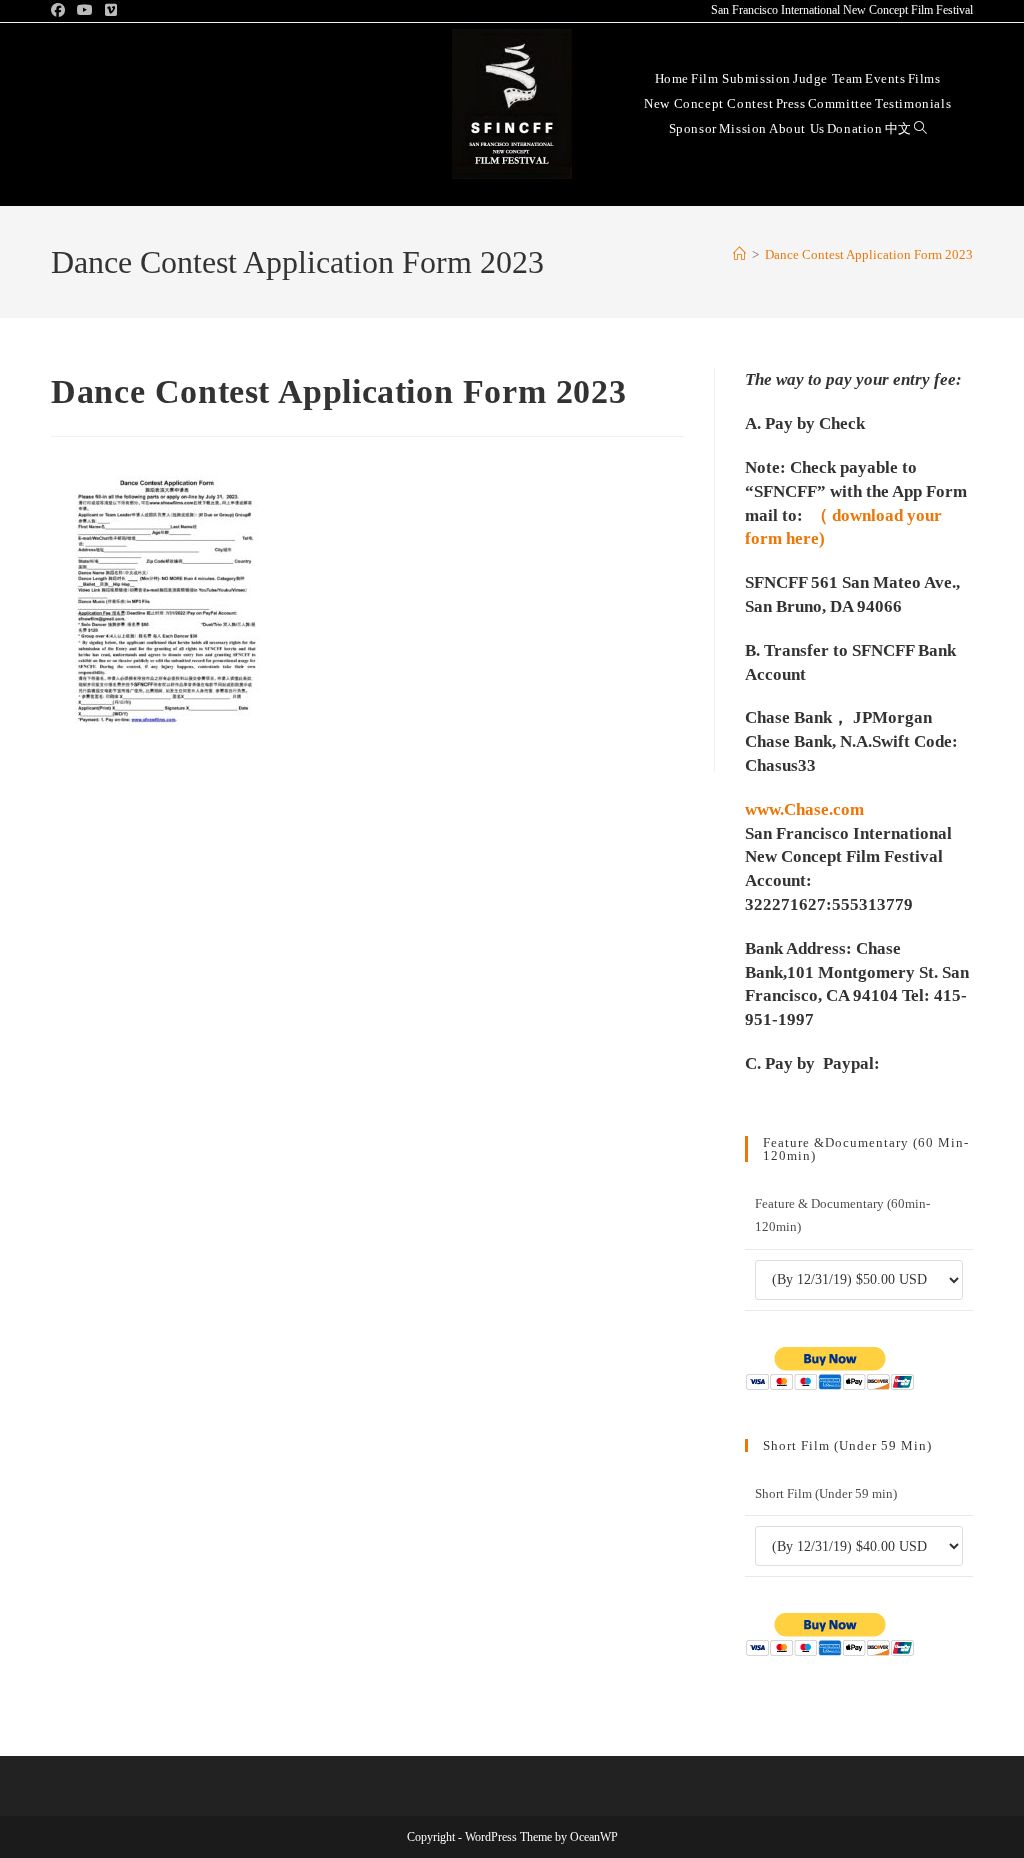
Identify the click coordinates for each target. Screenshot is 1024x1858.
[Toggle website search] (920, 127)
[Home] (739, 254)
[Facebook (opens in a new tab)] (61, 11)
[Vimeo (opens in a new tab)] (111, 11)
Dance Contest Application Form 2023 (869, 254)
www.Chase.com (804, 809)
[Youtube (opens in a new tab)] (85, 11)
